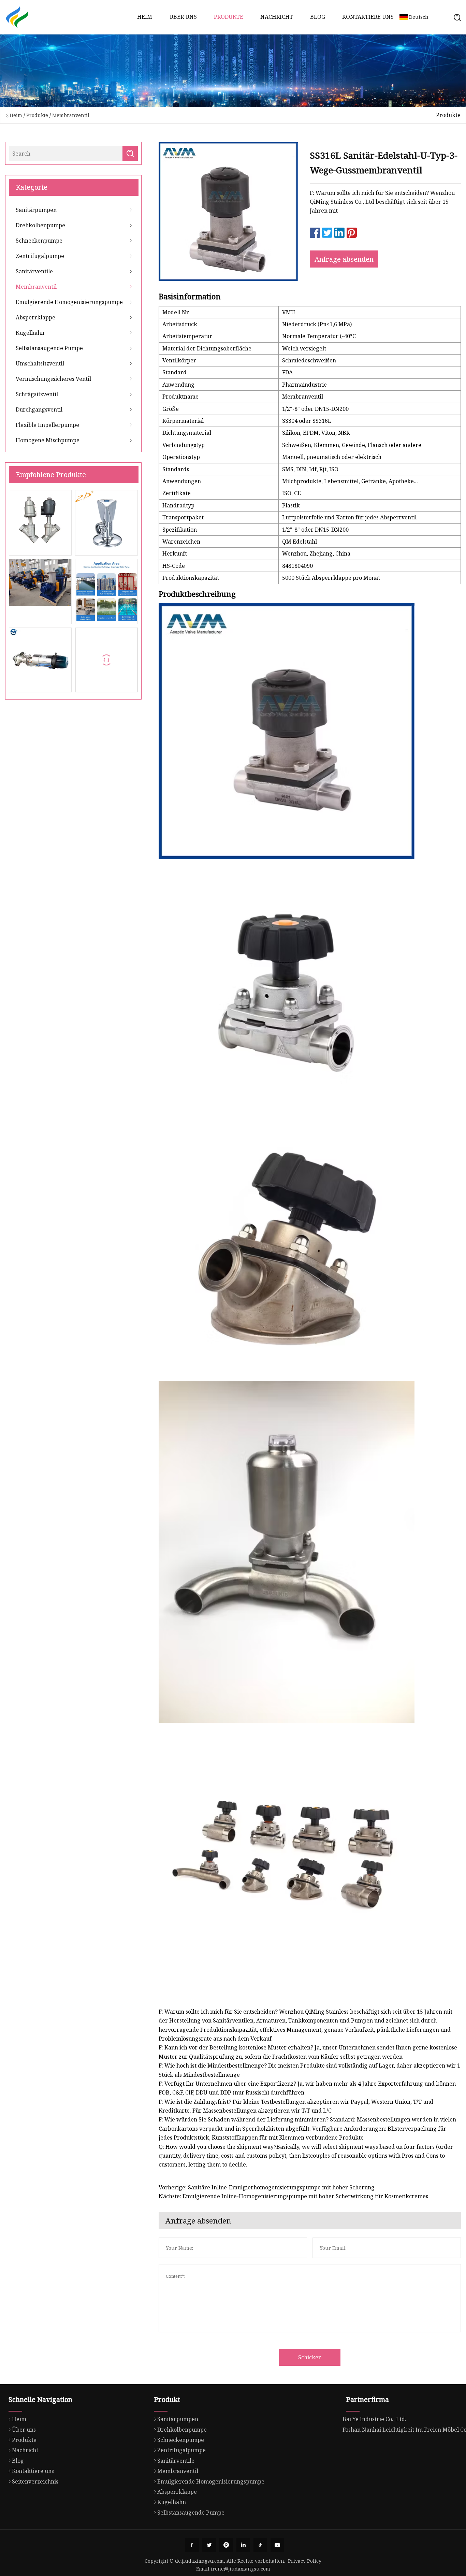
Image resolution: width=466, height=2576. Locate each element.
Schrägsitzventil (37, 394)
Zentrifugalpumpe (40, 256)
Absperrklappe (35, 317)
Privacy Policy (305, 2561)
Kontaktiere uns (368, 17)
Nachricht (277, 17)
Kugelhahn (30, 333)
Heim (145, 17)
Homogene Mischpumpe (48, 440)
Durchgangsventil (39, 409)
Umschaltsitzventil (40, 363)
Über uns (183, 17)
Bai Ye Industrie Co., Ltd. (374, 2419)
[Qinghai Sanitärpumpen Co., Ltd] (17, 17)
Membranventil (71, 115)
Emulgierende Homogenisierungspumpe (69, 302)
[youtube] (277, 2545)
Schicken (310, 2357)
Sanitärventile (34, 271)
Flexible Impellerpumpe (47, 425)
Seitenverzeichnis (35, 2481)
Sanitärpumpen (36, 210)
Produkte (229, 17)
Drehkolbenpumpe (40, 225)
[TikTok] (260, 2545)
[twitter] (209, 2545)
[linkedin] (243, 2545)
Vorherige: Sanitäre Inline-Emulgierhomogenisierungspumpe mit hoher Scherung (267, 2187)
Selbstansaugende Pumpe (49, 348)
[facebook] (192, 2545)
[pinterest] (226, 2545)
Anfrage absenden (344, 259)
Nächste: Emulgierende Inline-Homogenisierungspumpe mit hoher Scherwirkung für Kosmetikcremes (293, 2196)
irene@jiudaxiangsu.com (241, 2569)
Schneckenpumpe (39, 241)
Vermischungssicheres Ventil (53, 379)
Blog (318, 17)
